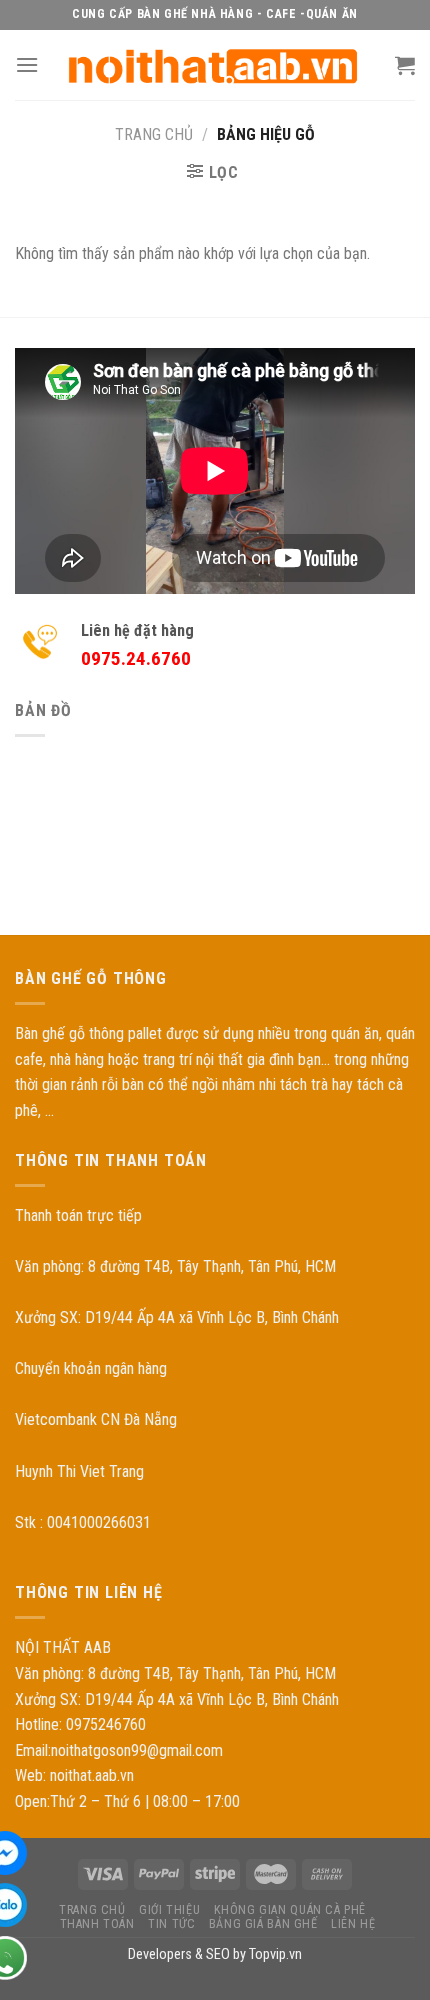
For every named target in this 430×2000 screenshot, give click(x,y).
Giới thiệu (169, 1910)
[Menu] (27, 64)
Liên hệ (353, 1924)
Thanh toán (97, 1924)
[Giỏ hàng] (405, 65)
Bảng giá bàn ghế (263, 1924)
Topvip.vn (275, 1954)
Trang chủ (154, 134)
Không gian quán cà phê (290, 1910)
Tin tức (171, 1924)
